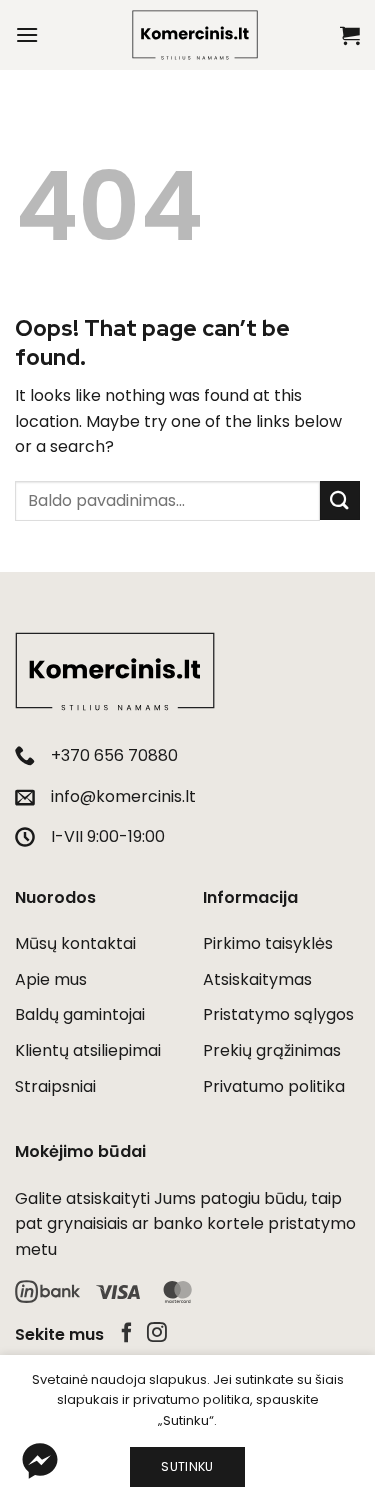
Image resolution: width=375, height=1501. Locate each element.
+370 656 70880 (114, 755)
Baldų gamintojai (80, 1014)
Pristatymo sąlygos (278, 1014)
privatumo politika (191, 1399)
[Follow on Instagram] (157, 1334)
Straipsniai (55, 1086)
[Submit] (340, 500)
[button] (27, 34)
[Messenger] (40, 1461)
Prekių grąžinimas (272, 1050)
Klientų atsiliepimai (88, 1050)
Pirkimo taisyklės (268, 943)
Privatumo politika (274, 1086)
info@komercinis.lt (123, 796)
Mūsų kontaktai (75, 943)
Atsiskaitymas (257, 979)
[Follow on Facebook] (127, 1334)
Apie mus (51, 979)
